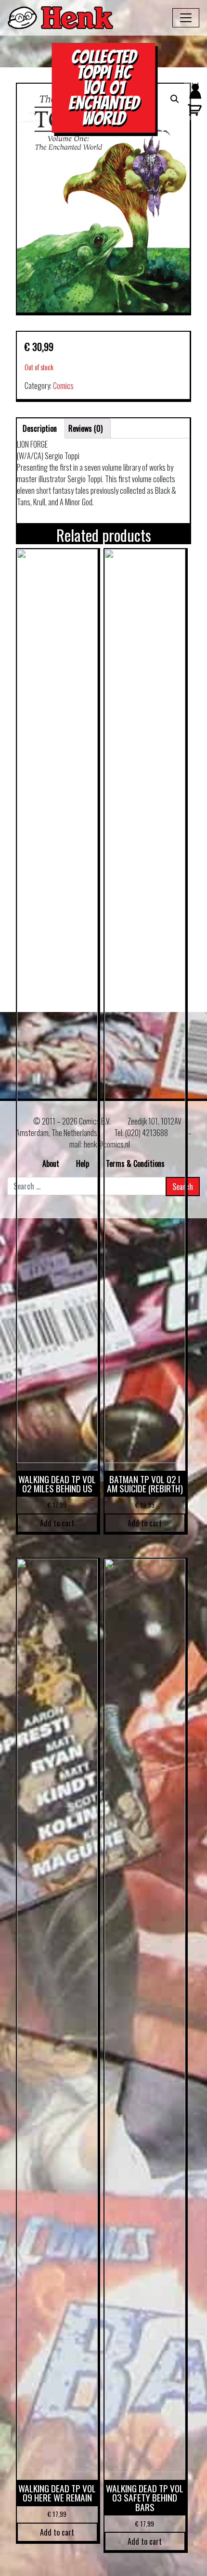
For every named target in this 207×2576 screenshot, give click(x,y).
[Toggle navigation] (186, 18)
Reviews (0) (85, 428)
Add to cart (57, 1523)
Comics (63, 386)
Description (40, 428)
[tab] (40, 428)
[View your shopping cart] (193, 114)
